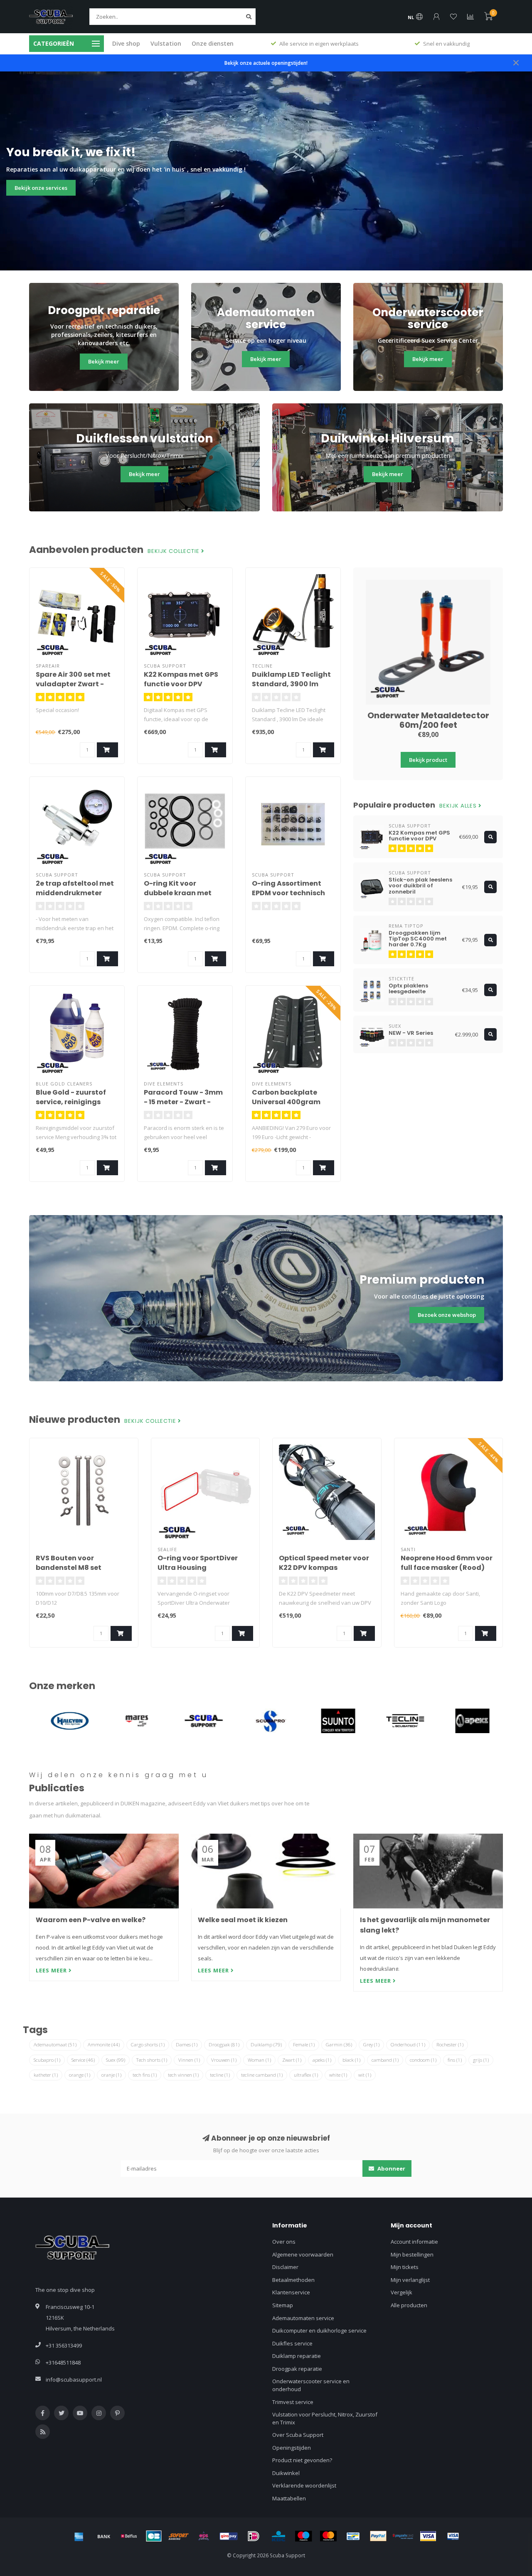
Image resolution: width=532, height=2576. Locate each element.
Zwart (292, 2060)
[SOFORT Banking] (179, 2536)
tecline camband (262, 2075)
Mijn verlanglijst (410, 2280)
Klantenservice (291, 2292)
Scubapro (47, 2060)
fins (455, 2060)
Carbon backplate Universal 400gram (286, 1097)
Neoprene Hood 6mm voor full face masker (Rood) (447, 1563)
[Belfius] (129, 2536)
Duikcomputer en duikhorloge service (319, 2330)
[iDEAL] (254, 2536)
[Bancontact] (353, 2536)
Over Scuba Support (298, 2435)
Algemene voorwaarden (303, 2254)
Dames (187, 2044)
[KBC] (278, 2536)
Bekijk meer (104, 361)
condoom (423, 2060)
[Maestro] (303, 2536)
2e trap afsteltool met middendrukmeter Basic (75, 893)
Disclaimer (285, 2267)
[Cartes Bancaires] (154, 2536)
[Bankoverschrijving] (104, 2536)
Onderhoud (408, 2044)
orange (80, 2075)
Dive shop (126, 43)
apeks (322, 2060)
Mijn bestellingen (412, 2254)
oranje (111, 2075)
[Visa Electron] (453, 2536)
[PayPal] (378, 2536)
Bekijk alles (459, 806)
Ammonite (104, 2044)
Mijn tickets (405, 2267)
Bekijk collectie (174, 551)
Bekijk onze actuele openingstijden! (266, 63)
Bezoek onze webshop (447, 1315)
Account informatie (414, 2242)
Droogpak (224, 2044)
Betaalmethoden (293, 2280)
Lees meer (52, 1970)
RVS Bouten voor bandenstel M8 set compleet (69, 1568)
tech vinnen (183, 2075)
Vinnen (189, 2060)
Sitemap (283, 2305)
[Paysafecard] (403, 2536)
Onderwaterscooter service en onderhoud (311, 2385)
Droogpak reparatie (297, 2369)
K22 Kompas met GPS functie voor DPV (181, 679)
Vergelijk (401, 2292)
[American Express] (79, 2536)
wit (365, 2075)
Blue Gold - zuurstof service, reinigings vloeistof (71, 1102)
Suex (116, 2060)
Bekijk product (428, 760)
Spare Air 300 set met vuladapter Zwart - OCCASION (73, 684)
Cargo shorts (148, 2044)
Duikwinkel (286, 2473)
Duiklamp (266, 2044)
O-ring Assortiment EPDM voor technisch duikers (288, 893)
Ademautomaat (55, 2044)
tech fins (145, 2075)
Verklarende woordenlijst (304, 2485)
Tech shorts (152, 2060)
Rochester (450, 2044)
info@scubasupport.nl (74, 2380)
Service (83, 2060)
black (351, 2060)
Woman (259, 2060)
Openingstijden (292, 2448)
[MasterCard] (328, 2536)
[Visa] (428, 2536)
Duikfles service (292, 2343)
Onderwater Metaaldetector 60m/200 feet (428, 720)
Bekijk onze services (41, 188)
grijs (481, 2060)
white (338, 2075)
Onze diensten (213, 43)
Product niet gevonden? (302, 2460)
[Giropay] (229, 2536)
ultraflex (306, 2075)
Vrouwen (224, 2060)
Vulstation (166, 43)
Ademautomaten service (303, 2318)
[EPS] (204, 2536)
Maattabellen (289, 2498)
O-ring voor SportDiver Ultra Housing (198, 1563)
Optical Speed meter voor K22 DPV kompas (324, 1563)
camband (385, 2060)
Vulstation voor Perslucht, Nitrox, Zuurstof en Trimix (325, 2418)
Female (304, 2044)
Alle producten (409, 2305)
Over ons (284, 2242)
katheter (46, 2075)
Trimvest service (293, 2402)
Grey (371, 2044)
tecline (220, 2075)
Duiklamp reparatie (297, 2356)
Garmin (339, 2044)
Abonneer (391, 2168)
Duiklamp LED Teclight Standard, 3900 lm (291, 679)
